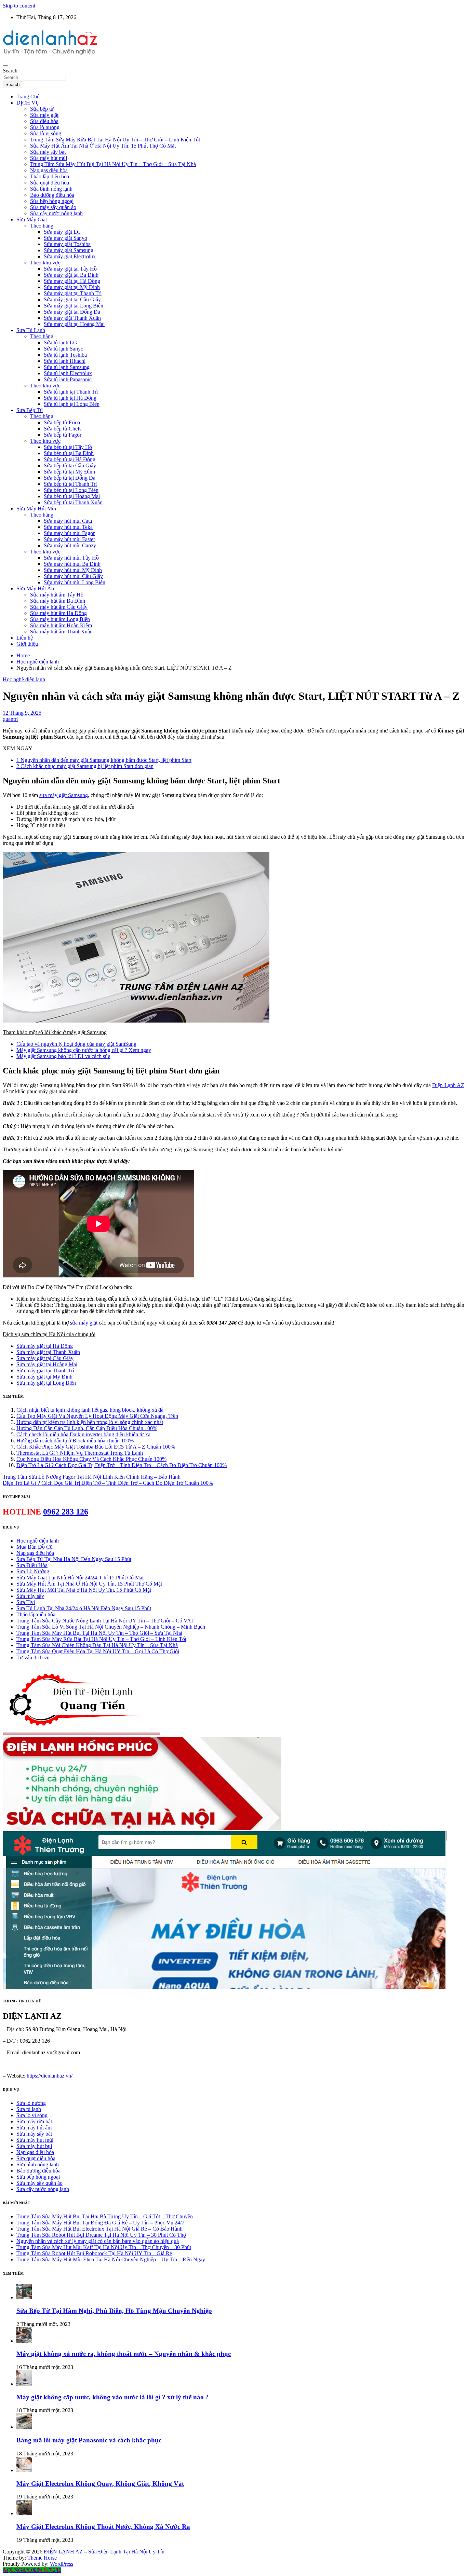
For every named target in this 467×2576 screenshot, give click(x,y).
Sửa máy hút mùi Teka (68, 527)
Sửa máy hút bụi (34, 2146)
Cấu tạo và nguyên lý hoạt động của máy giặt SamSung (76, 1044)
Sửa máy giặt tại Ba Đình (71, 275)
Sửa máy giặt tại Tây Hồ (70, 269)
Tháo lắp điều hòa (50, 176)
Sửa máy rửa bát (34, 2121)
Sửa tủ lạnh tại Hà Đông (70, 398)
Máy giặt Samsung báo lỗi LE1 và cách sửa (63, 1056)
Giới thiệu (27, 644)
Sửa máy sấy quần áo (53, 207)
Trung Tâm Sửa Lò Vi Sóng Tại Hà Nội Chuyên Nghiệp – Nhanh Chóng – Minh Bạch (111, 1627)
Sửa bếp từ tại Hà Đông (70, 459)
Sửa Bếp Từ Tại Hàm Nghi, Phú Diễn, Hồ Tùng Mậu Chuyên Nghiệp (114, 2311)
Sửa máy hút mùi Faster (69, 539)
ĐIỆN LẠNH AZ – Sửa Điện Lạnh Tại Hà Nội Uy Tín (104, 2552)
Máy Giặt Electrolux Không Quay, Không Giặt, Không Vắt (100, 2484)
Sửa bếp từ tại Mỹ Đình (69, 472)
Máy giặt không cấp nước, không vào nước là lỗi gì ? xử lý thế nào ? (113, 2397)
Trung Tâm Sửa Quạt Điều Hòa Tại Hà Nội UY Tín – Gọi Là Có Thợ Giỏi (98, 1651)
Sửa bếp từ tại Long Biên (71, 490)
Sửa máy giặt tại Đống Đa (72, 312)
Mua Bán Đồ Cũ (35, 1547)
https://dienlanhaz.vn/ (50, 2076)
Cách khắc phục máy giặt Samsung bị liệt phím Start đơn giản (85, 766)
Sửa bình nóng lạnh (51, 189)
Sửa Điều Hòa (32, 1565)
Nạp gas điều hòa (49, 170)
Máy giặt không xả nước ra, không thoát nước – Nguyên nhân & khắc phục (124, 2354)
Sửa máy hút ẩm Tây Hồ (57, 595)
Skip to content (19, 6)
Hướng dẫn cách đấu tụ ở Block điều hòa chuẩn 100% (75, 1441)
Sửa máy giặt (44, 115)
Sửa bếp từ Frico (62, 422)
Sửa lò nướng (45, 127)
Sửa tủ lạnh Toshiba (65, 355)
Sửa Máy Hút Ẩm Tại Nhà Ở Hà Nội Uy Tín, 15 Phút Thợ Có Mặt (103, 146)
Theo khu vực (45, 263)
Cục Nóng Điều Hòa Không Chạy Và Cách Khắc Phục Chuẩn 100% (91, 1459)
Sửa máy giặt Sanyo (65, 238)
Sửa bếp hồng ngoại (52, 201)
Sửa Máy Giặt (32, 220)
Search (10, 71)
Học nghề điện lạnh (24, 679)
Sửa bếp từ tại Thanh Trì (70, 484)
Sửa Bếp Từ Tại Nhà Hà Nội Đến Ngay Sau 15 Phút (74, 1559)
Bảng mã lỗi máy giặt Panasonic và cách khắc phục (89, 2440)
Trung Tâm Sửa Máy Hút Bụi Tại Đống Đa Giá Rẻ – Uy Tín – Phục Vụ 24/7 (100, 2223)
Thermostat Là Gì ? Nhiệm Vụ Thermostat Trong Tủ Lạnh (80, 1453)
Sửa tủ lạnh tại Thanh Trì (71, 392)
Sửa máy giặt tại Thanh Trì (73, 293)
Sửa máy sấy (30, 1596)
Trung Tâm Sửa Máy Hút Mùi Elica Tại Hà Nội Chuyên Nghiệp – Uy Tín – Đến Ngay (111, 2259)
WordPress (62, 2564)
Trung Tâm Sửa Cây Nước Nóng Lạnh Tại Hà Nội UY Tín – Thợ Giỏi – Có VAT (105, 1621)
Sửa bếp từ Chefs (63, 429)
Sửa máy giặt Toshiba (67, 244)
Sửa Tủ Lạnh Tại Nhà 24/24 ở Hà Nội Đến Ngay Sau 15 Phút (84, 1608)
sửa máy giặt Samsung (64, 795)
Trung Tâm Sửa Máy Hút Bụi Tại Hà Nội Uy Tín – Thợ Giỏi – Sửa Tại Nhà (113, 164)
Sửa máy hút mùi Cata (68, 521)
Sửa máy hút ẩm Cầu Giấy (59, 607)
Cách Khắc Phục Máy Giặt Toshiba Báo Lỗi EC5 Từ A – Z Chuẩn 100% (96, 1447)
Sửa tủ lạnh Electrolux (68, 373)
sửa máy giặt (84, 1323)
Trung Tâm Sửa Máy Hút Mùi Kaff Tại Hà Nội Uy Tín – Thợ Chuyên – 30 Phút (104, 2247)
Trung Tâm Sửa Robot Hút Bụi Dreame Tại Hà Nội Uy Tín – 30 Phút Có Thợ (101, 2235)
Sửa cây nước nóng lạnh (56, 213)
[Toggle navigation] (5, 66)
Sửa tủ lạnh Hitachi (65, 361)
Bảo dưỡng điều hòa (52, 195)
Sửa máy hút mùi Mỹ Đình (73, 570)
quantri (10, 719)
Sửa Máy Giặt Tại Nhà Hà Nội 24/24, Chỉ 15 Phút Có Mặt (80, 1578)
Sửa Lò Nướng (33, 1571)
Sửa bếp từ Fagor (63, 435)
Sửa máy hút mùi (49, 158)
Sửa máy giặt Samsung (69, 250)
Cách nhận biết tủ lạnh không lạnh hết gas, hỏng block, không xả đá (90, 1410)
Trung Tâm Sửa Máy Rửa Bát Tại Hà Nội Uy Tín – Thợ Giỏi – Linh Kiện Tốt (115, 140)
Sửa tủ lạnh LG (61, 342)
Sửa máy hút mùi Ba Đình (72, 564)
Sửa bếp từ (42, 109)
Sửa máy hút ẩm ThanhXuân (61, 632)
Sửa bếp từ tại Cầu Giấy (70, 465)
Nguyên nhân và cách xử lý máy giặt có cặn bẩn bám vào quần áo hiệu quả (98, 2241)
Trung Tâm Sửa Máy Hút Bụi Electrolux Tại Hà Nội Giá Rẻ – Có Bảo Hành (99, 2229)
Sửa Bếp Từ (30, 410)
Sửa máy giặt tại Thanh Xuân (48, 1352)
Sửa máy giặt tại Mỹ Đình (72, 287)
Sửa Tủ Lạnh (31, 330)
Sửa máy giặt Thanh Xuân (72, 318)
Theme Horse (42, 2558)
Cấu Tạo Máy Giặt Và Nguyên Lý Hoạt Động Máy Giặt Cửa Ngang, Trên (97, 1416)
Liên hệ (25, 638)
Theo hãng (42, 226)
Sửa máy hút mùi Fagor (69, 533)
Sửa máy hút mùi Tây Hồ (71, 558)
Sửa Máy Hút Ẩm (36, 588)
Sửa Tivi (26, 1602)
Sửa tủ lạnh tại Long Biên (72, 404)
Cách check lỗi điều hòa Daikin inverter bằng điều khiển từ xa (83, 1434)
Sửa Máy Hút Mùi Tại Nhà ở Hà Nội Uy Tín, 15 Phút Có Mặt (84, 1590)
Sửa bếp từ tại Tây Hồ (68, 447)
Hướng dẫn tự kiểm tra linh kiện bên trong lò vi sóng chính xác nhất (90, 1422)
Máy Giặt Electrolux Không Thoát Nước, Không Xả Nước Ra (103, 2527)
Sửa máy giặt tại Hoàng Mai (74, 324)
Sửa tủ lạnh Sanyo (64, 349)
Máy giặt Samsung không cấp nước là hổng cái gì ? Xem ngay (84, 1050)
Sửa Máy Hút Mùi (36, 509)
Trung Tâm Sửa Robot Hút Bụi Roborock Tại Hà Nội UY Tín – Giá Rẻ (94, 2253)
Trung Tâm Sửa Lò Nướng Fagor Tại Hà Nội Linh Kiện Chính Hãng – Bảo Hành (92, 1477)
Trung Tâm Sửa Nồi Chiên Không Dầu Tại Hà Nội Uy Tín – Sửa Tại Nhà (97, 1645)
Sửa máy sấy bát (48, 152)
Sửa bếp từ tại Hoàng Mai (72, 496)
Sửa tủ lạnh (29, 2109)
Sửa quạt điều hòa (50, 183)
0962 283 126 (66, 1512)
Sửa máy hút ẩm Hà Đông (58, 613)
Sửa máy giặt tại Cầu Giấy (72, 299)
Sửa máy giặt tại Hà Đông (72, 281)
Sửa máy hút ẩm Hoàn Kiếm (61, 625)
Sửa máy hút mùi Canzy (70, 545)
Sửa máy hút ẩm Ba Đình (58, 601)
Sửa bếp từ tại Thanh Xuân (73, 502)
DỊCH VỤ (28, 103)
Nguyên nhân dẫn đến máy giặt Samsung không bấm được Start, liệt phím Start (104, 760)
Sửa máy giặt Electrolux (70, 256)
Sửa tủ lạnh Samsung (67, 367)
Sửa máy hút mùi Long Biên (75, 582)
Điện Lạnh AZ (448, 1085)
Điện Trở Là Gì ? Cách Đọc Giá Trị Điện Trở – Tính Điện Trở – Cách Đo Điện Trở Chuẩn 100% (122, 1465)
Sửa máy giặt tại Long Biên (74, 306)
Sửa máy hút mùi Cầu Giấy (73, 576)
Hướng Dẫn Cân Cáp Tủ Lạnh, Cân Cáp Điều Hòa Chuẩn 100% (87, 1428)
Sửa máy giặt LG (62, 232)
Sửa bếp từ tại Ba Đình (69, 453)
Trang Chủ (28, 97)
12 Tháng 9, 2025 (22, 713)
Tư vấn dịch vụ (33, 1657)
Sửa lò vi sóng (46, 133)
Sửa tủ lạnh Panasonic (68, 379)
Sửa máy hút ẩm (34, 2128)
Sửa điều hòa (44, 121)
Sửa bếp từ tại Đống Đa (70, 478)
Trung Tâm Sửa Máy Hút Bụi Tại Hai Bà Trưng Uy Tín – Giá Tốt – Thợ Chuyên (105, 2216)
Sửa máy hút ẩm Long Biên (60, 619)
